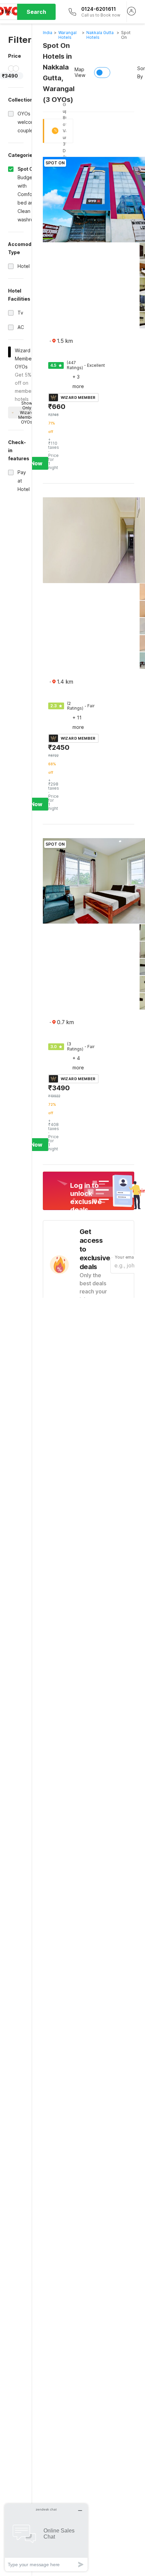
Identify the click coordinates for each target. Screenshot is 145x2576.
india (48, 33)
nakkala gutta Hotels (100, 35)
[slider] (11, 68)
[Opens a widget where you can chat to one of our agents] (46, 2537)
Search (36, 12)
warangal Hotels (67, 35)
